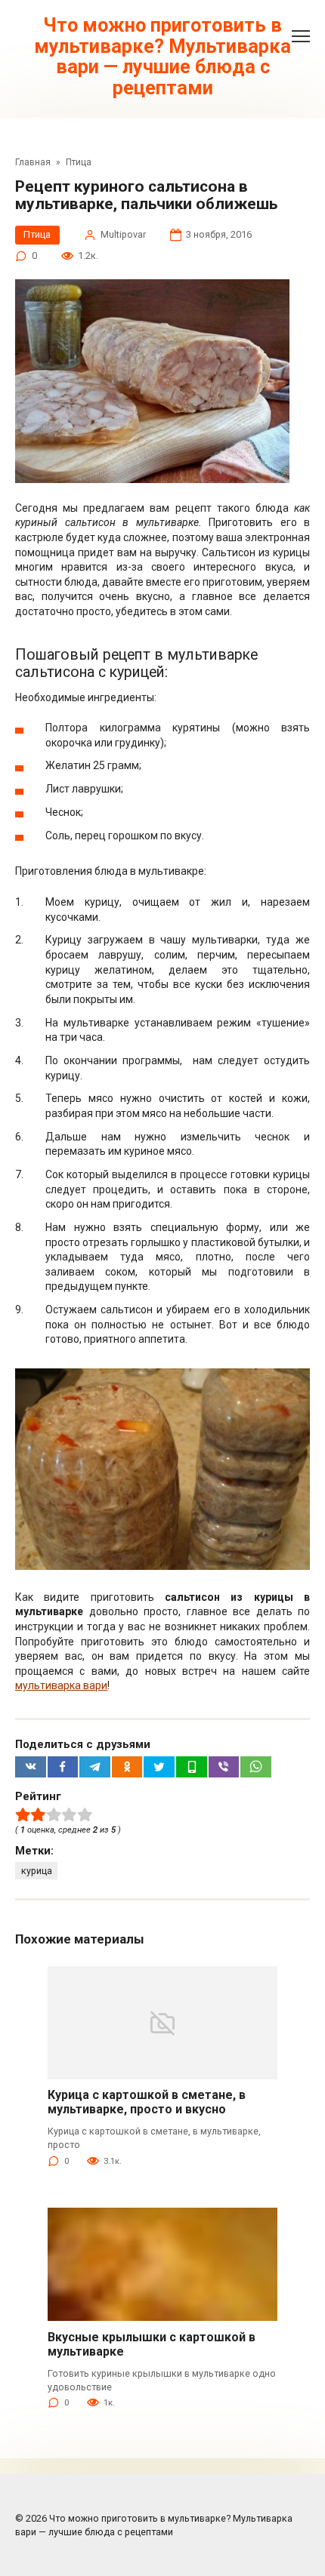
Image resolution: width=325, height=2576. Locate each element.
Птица (37, 234)
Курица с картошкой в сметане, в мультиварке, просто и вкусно (147, 2102)
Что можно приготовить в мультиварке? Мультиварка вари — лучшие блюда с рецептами (162, 57)
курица (37, 1871)
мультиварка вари (61, 1685)
